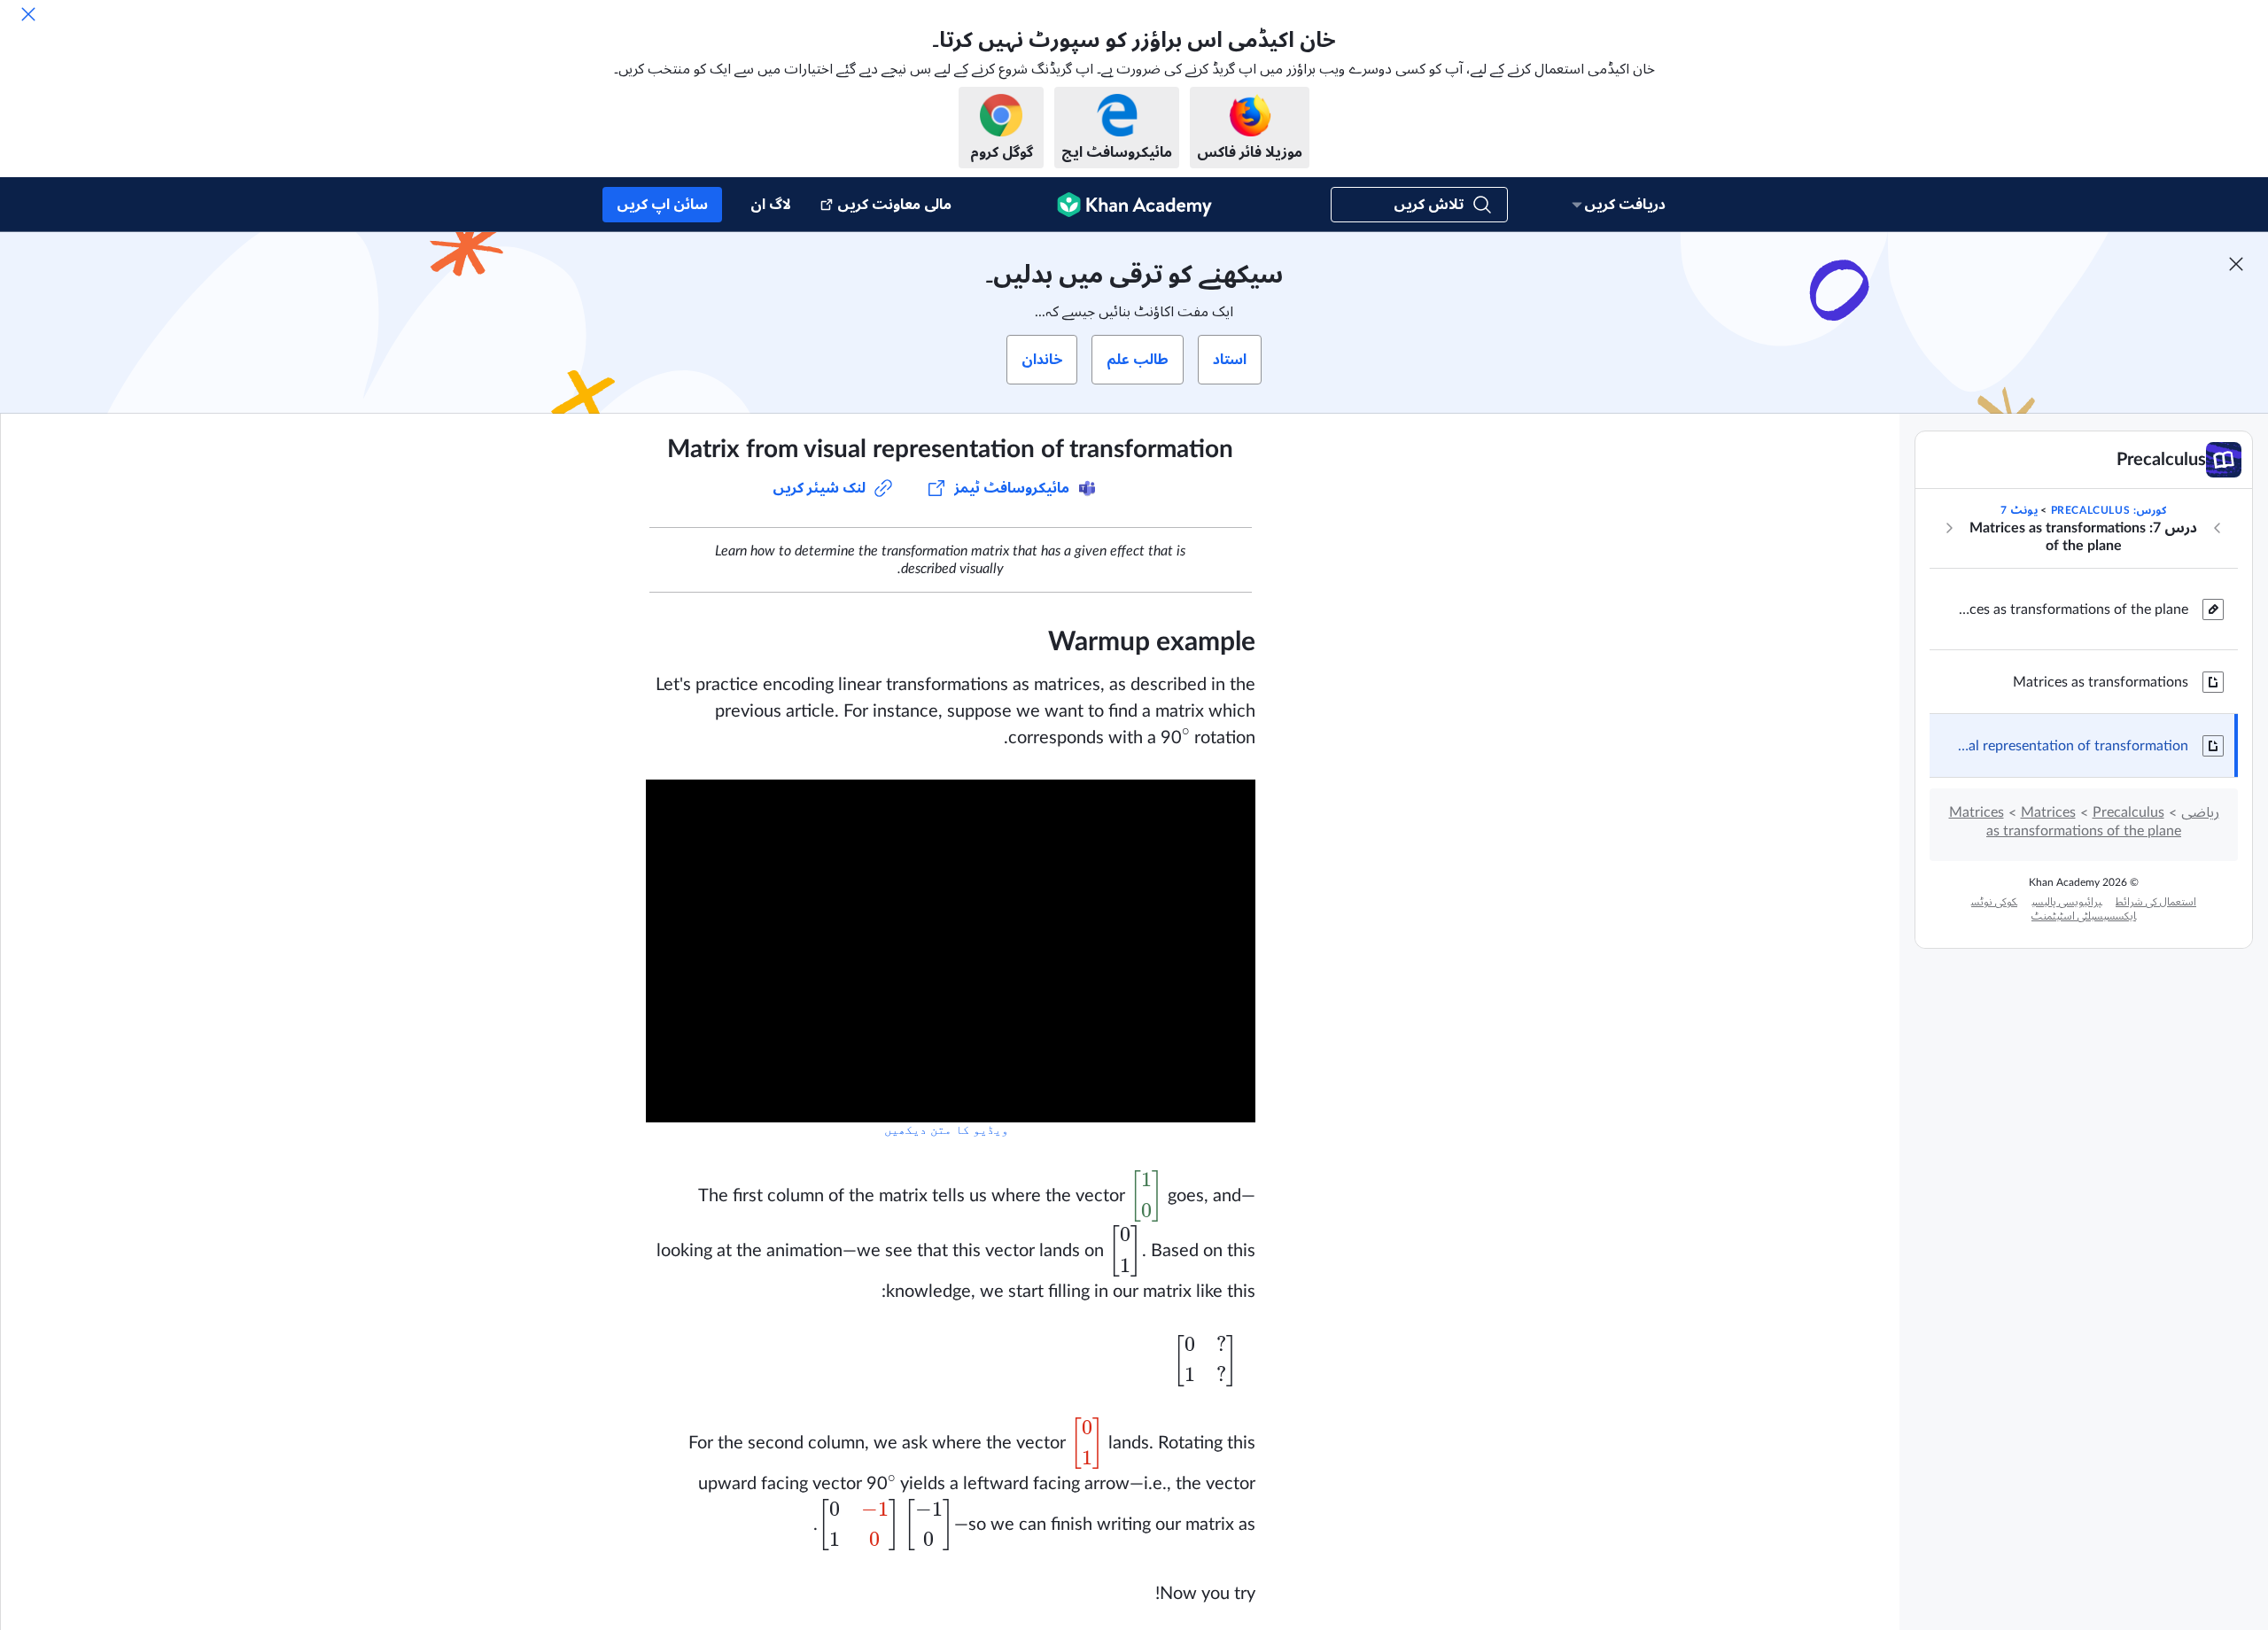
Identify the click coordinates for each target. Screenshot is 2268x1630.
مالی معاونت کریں (894, 205)
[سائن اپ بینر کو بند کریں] (2236, 264)
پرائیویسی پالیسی (2066, 902)
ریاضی (2200, 812)
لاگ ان (771, 205)
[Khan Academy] (1134, 205)
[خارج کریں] (28, 14)
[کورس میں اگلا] (1949, 528)
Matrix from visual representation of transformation (2073, 746)
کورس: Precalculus (2109, 510)
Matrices (2048, 812)
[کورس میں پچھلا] (2218, 528)
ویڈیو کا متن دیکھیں (946, 1130)
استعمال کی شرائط (2156, 902)
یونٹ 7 (2019, 510)
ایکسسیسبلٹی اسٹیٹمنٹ (2084, 916)
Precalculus (2128, 812)
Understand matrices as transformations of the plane (2073, 609)
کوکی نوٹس (1994, 902)
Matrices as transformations (2101, 682)
